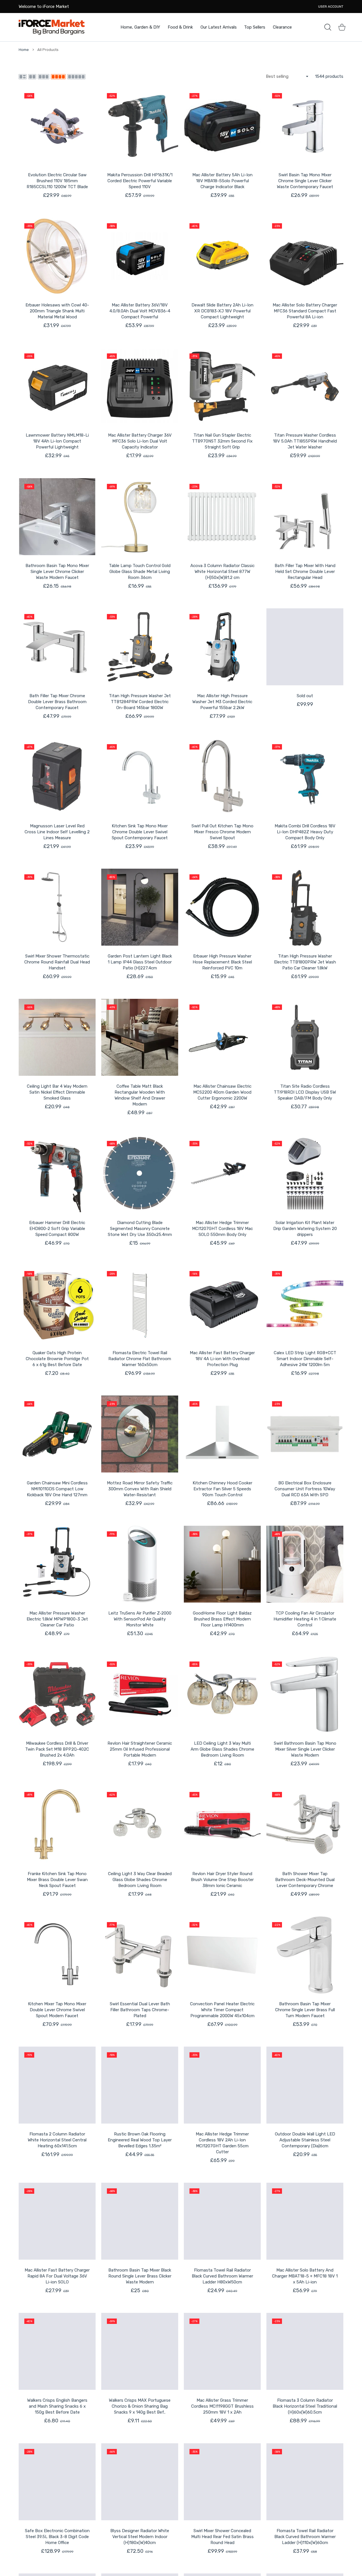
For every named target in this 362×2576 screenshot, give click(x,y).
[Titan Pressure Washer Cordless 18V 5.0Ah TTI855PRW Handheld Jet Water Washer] (305, 386)
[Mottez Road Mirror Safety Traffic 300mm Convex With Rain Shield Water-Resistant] (140, 1434)
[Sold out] (305, 647)
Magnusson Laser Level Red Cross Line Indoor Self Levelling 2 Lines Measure (57, 832)
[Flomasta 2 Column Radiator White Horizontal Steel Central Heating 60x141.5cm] (57, 2085)
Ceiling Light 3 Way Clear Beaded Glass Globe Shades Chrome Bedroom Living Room (140, 1880)
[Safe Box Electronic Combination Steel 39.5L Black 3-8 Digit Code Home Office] (57, 2482)
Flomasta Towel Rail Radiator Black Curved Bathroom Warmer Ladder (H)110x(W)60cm (305, 2537)
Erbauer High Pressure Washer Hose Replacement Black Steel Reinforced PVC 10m (222, 962)
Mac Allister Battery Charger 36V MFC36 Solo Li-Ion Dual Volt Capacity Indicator (140, 441)
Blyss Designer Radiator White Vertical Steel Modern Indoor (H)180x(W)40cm (140, 2537)
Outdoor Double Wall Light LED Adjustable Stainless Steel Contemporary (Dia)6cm (305, 2140)
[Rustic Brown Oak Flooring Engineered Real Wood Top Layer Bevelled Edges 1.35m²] (140, 2085)
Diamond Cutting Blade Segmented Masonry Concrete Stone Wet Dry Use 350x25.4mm (140, 1229)
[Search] (328, 27)
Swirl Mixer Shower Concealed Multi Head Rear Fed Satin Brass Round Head (222, 2537)
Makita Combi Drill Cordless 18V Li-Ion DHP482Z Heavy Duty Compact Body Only (305, 832)
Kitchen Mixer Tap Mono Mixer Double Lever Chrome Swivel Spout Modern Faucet (57, 2010)
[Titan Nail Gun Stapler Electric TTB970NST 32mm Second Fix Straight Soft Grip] (222, 386)
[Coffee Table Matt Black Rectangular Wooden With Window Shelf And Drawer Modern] (140, 1037)
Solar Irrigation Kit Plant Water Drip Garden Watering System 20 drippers (305, 1229)
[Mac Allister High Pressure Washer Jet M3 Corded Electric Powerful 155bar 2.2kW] (222, 647)
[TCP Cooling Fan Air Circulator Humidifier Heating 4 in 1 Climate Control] (305, 1564)
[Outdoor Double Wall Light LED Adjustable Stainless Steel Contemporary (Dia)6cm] (305, 2085)
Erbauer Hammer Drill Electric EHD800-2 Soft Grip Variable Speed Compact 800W (57, 1229)
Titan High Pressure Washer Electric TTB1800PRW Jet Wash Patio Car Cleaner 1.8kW (305, 962)
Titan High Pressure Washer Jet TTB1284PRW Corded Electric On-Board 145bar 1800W (140, 702)
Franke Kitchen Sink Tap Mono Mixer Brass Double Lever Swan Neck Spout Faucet (57, 1880)
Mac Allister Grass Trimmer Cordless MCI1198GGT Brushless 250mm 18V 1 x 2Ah (222, 2406)
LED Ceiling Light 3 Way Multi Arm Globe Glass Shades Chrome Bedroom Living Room (222, 1749)
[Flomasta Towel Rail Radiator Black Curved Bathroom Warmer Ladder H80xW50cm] (222, 2221)
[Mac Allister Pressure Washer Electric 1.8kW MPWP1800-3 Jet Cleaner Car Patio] (57, 1564)
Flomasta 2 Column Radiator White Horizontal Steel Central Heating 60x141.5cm (57, 2140)
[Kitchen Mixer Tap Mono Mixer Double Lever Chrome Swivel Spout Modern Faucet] (57, 1955)
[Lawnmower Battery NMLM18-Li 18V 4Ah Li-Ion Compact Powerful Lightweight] (57, 386)
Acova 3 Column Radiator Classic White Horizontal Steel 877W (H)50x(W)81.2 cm (222, 572)
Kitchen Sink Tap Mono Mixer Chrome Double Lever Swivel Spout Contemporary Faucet (140, 832)
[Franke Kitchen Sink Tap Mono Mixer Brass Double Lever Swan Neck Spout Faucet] (57, 1825)
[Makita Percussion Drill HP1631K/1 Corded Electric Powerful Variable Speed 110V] (140, 126)
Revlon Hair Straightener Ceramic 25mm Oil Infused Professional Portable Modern (140, 1749)
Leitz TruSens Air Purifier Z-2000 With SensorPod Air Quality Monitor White (140, 1619)
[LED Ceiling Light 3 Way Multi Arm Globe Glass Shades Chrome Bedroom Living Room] (222, 1694)
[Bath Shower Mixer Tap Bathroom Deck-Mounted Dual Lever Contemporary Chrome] (305, 1825)
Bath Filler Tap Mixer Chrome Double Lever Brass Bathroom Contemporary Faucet (57, 702)
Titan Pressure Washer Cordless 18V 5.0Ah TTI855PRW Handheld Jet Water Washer (305, 441)
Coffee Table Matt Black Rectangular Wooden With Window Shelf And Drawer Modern (140, 1095)
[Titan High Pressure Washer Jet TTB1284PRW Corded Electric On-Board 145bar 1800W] (140, 647)
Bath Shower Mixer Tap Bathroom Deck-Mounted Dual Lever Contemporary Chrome (305, 1880)
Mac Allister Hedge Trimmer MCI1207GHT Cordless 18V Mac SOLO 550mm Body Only (222, 1229)
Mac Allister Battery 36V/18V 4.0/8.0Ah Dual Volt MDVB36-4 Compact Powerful (140, 311)
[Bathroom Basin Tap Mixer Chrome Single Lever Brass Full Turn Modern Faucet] (305, 1955)
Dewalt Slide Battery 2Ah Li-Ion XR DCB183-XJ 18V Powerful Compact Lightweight (222, 311)
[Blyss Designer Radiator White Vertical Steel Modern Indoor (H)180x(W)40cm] (140, 2482)
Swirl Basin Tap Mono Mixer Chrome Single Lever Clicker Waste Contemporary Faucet (305, 181)
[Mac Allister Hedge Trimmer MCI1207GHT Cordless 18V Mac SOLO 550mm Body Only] (222, 1174)
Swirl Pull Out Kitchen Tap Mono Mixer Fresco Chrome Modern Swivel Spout (222, 832)
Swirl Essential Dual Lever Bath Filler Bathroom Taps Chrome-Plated (140, 2010)
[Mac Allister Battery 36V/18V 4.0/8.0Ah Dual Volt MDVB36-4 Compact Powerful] (140, 256)
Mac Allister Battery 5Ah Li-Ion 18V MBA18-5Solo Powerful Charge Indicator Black (222, 181)
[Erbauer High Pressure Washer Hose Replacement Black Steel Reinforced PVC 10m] (222, 907)
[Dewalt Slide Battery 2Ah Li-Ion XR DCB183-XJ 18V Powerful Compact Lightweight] (222, 256)
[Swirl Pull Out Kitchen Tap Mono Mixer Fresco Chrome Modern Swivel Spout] (222, 777)
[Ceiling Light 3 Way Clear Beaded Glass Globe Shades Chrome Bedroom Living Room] (140, 1825)
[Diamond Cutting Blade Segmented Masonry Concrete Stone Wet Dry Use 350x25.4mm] (140, 1174)
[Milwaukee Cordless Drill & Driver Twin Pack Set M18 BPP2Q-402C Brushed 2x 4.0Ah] (57, 1694)
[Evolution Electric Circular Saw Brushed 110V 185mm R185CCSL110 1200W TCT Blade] (57, 126)
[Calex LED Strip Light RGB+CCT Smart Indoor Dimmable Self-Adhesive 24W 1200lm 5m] (305, 1304)
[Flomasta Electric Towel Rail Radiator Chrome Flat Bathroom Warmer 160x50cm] (140, 1304)
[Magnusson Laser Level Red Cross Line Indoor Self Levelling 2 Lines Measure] (57, 777)
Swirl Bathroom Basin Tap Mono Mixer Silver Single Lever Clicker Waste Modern (305, 1749)
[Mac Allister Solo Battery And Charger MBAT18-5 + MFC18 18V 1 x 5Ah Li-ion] (305, 2221)
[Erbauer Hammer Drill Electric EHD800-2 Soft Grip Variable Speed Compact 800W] (57, 1174)
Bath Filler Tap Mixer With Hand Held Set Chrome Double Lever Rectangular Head (305, 572)
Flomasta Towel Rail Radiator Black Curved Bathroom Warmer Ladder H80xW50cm (222, 2276)
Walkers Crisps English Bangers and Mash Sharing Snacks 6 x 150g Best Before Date (57, 2406)
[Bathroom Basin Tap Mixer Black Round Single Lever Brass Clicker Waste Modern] (140, 2221)
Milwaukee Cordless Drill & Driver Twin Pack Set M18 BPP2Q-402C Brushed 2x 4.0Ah (57, 1749)
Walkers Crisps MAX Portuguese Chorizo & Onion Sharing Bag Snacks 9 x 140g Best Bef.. (140, 2406)
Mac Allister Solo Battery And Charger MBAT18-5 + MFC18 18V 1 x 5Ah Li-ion (305, 2276)
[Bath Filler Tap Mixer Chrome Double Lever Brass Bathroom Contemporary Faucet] (57, 647)
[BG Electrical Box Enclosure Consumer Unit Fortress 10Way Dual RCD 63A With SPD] (305, 1434)
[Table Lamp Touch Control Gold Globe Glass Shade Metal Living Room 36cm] (140, 517)
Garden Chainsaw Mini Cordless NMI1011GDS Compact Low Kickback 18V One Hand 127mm (57, 1489)
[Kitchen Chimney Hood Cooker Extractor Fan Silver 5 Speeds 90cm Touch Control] (222, 1434)
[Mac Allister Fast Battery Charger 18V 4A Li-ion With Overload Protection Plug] (222, 1304)
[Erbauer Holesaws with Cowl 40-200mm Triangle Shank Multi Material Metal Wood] (57, 256)
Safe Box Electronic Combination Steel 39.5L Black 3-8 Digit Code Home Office (57, 2537)
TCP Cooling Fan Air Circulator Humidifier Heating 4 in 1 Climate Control (305, 1619)
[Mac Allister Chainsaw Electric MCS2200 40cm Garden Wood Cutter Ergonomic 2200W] (222, 1037)
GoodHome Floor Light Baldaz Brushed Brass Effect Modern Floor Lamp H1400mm (222, 1619)
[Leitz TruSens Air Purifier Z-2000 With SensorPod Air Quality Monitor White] (140, 1564)
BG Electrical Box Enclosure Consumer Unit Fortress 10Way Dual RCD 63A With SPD (305, 1489)
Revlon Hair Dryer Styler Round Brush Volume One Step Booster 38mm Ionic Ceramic (222, 1880)
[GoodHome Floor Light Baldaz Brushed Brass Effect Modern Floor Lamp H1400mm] (222, 1564)
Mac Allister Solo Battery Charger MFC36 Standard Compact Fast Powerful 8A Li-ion (305, 311)
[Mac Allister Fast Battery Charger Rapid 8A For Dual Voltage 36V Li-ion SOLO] (57, 2221)
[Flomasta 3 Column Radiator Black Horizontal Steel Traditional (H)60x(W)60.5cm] (305, 2351)
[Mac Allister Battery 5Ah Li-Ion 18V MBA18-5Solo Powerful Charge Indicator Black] (222, 126)
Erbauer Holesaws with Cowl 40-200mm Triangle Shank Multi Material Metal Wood (57, 311)
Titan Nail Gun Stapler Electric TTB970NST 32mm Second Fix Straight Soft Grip (222, 441)
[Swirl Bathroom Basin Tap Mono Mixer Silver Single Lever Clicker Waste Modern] (305, 1694)
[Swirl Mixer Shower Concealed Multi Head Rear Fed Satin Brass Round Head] (222, 2482)
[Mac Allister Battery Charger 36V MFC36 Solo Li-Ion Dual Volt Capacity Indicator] (140, 386)
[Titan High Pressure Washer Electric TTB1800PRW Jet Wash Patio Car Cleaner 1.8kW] (305, 907)
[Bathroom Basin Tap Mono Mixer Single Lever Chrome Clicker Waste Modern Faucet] (57, 517)
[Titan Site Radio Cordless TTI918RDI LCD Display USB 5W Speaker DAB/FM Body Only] (305, 1037)
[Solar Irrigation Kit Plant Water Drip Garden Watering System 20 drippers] (305, 1174)
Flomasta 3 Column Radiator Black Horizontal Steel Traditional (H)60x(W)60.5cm (305, 2406)
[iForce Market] (52, 27)
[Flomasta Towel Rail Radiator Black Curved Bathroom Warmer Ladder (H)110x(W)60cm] (305, 2482)
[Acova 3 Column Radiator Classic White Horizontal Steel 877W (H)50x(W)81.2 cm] (222, 517)
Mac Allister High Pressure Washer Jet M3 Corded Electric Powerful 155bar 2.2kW (222, 702)
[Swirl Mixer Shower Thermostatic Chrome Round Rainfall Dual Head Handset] (57, 907)
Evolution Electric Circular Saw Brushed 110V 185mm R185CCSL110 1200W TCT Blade (57, 181)
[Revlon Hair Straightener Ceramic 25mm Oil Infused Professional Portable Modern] (140, 1694)
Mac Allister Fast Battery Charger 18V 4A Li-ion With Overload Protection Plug (222, 1359)
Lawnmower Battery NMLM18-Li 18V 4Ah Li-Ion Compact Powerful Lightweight (57, 441)
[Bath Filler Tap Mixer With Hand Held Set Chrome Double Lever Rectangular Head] (305, 517)
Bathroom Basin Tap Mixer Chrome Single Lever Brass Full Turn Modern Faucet (305, 2010)
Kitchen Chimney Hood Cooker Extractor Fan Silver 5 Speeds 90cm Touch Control (222, 1489)
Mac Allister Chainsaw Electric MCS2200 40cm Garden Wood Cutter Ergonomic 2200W (222, 1092)
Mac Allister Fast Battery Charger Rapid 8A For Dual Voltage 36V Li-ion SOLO (57, 2276)
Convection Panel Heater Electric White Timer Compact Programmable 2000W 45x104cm (222, 2010)
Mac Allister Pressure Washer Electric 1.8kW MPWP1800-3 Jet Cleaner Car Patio (57, 1619)
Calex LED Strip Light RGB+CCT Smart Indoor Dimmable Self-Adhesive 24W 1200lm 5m (305, 1359)
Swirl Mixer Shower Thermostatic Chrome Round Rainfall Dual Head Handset (57, 962)
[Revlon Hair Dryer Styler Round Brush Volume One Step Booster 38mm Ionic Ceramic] (222, 1825)
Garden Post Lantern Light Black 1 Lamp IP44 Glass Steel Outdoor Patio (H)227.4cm (140, 962)
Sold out (305, 696)
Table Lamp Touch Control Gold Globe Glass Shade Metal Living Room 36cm (140, 572)
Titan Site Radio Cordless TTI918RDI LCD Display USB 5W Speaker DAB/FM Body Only (305, 1092)
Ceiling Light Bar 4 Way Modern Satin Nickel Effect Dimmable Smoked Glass (57, 1092)
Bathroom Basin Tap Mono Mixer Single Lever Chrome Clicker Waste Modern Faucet (57, 572)
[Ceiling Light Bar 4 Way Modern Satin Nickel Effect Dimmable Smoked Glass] (57, 1037)
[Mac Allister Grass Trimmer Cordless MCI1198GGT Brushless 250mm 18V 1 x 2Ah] (222, 2351)
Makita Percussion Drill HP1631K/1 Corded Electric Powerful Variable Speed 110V (140, 181)
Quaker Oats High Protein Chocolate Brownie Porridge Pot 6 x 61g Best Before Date (57, 1359)
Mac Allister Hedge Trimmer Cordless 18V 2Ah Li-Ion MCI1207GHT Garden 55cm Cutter (222, 2143)
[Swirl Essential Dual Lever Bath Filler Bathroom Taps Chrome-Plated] (140, 1955)
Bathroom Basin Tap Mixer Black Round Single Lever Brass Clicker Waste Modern (140, 2276)
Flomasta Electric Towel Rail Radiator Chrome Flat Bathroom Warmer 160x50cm (140, 1359)
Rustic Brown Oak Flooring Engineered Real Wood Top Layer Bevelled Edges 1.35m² (140, 2140)
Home (24, 50)
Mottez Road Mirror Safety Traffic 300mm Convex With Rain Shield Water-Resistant (140, 1489)
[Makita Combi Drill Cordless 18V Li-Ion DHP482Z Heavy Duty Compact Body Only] (305, 777)
